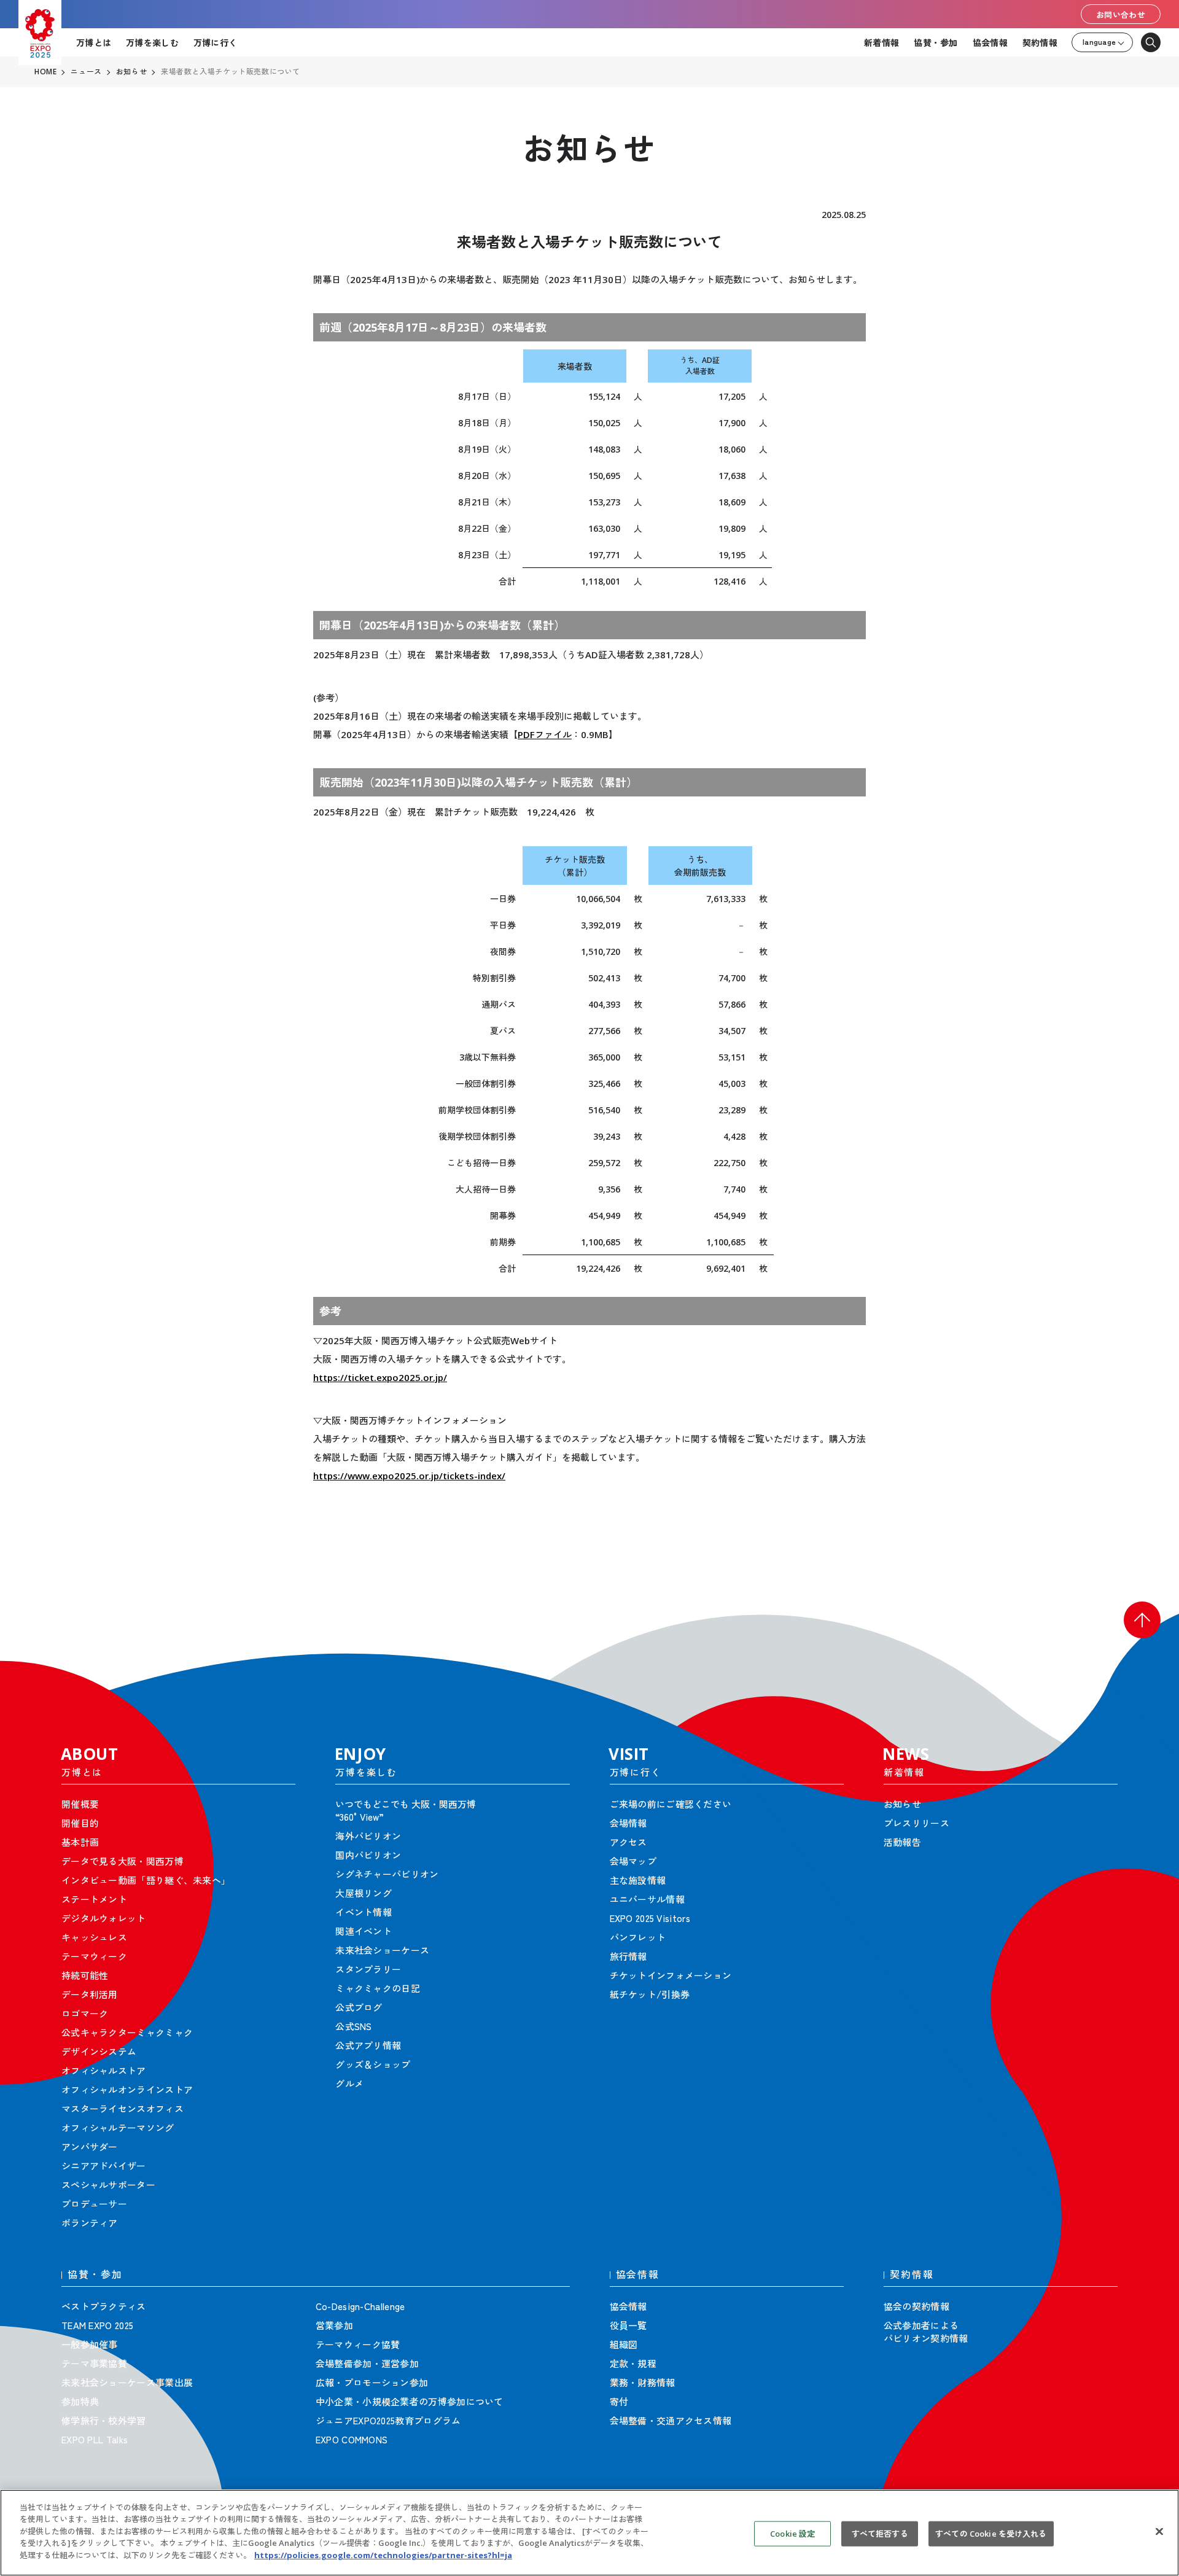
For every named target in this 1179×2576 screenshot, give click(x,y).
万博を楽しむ (152, 42)
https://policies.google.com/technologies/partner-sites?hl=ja (383, 2555)
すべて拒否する (880, 2533)
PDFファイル (545, 734)
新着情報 (881, 42)
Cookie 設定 (792, 2533)
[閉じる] (1159, 2531)
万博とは (94, 42)
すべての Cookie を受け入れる (991, 2533)
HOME (45, 72)
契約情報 (1040, 42)
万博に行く (215, 42)
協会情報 (990, 42)
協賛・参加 (936, 42)
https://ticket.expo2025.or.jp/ (380, 1377)
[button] (1142, 1620)
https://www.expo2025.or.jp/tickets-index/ (409, 1476)
